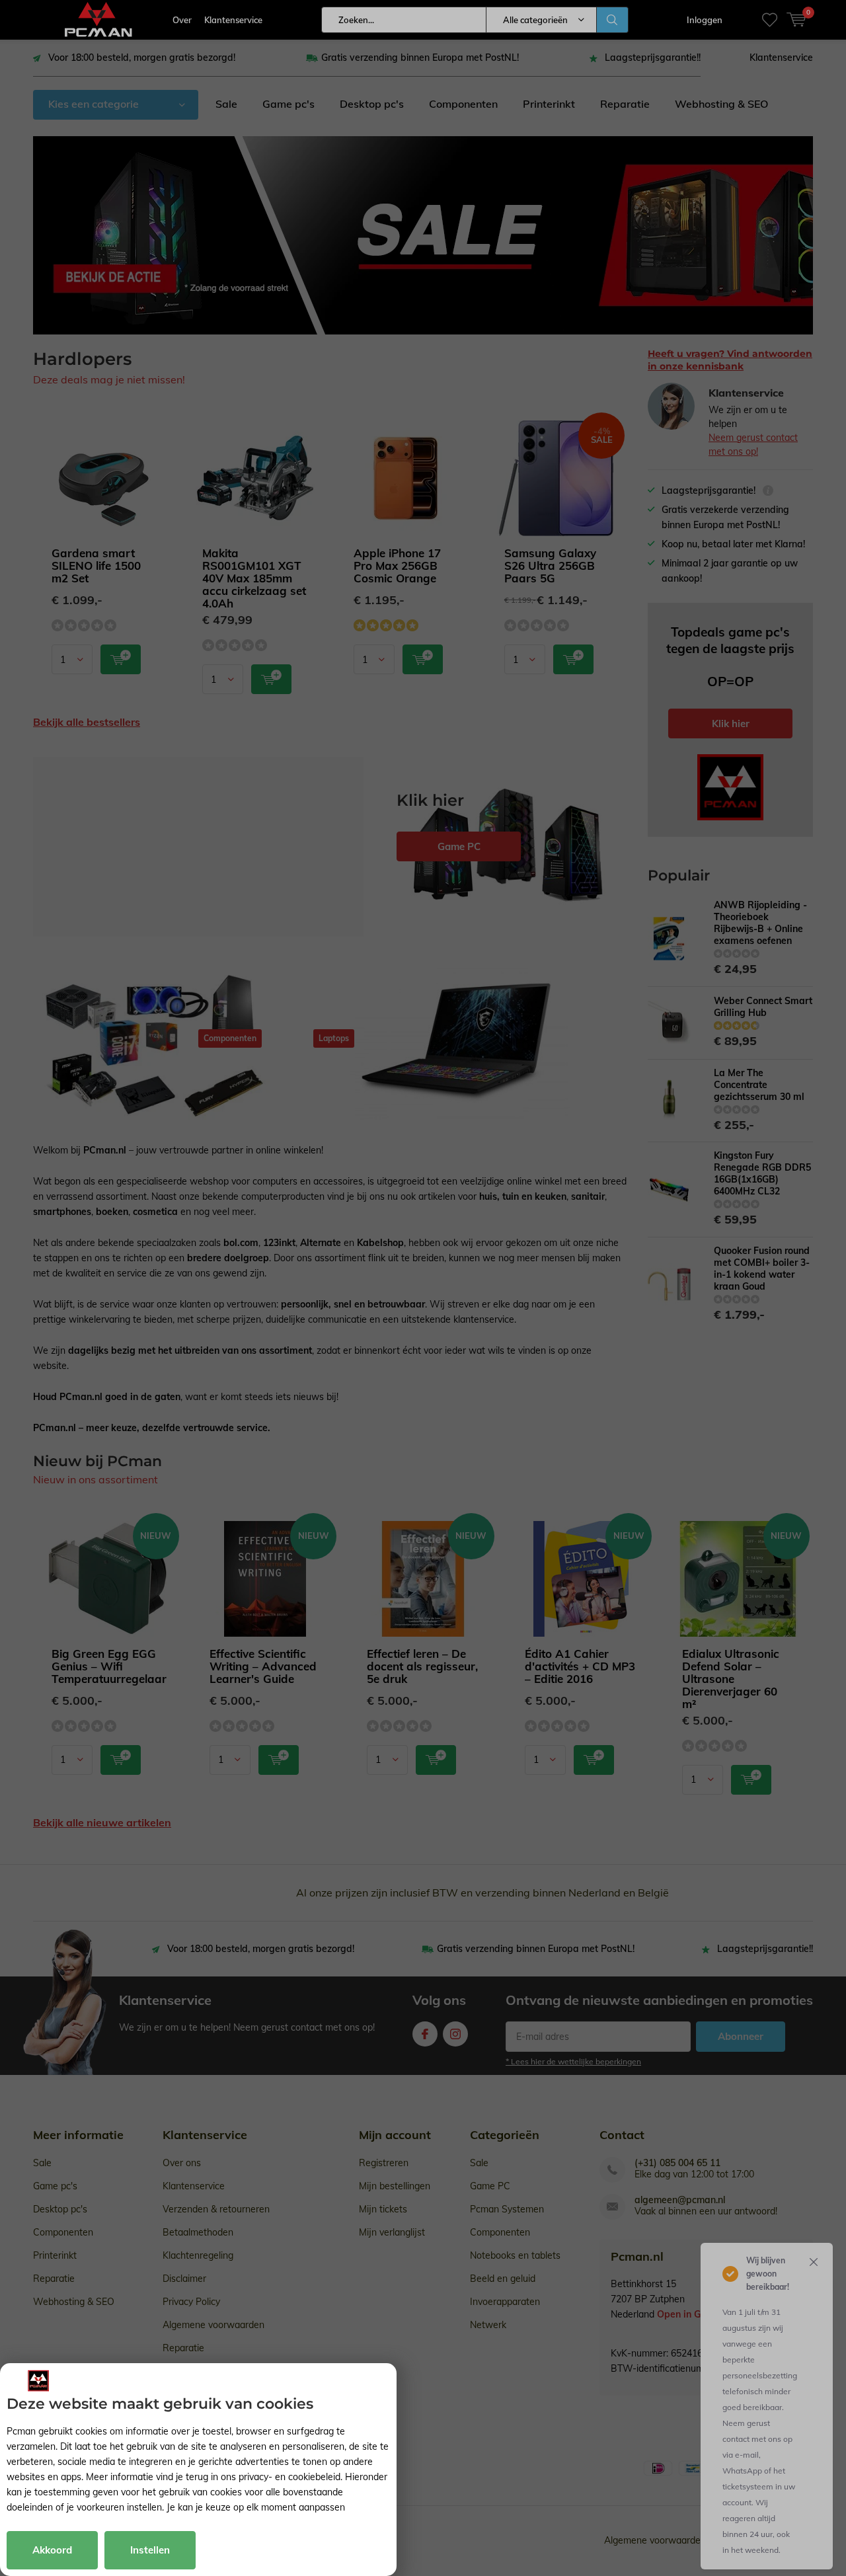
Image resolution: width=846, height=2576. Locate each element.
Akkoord (52, 2550)
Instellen (150, 2550)
